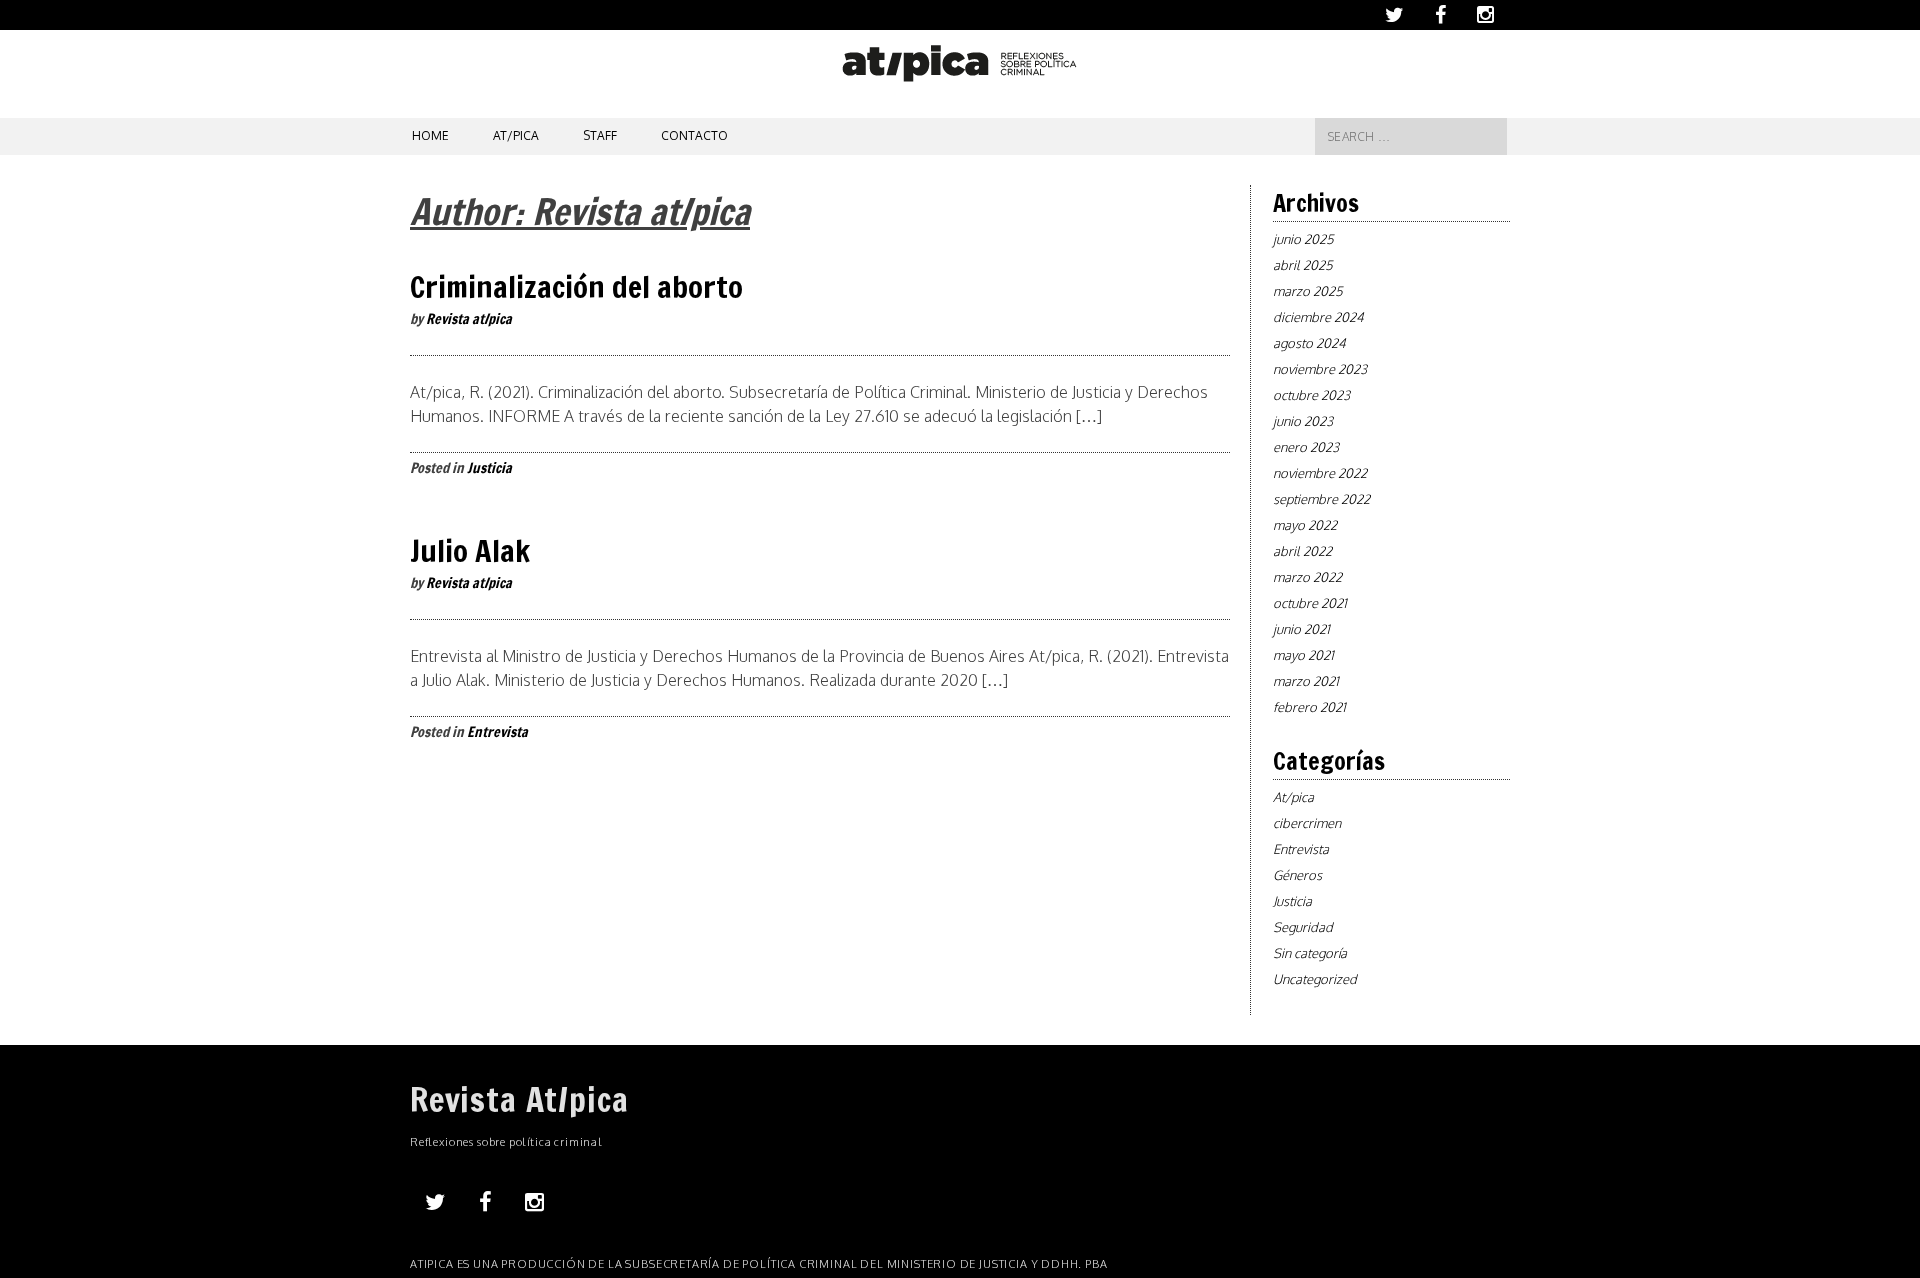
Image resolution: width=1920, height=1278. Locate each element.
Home (430, 135)
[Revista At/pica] (960, 76)
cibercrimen (1307, 823)
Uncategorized (1315, 979)
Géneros (1297, 875)
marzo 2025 (1308, 291)
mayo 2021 (1303, 655)
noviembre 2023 (1320, 369)
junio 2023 (1303, 421)
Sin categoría (1310, 953)
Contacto (694, 135)
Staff (600, 135)
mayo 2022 (1305, 525)
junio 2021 (1301, 629)
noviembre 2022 (1320, 473)
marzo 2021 (1306, 681)
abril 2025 (1303, 265)
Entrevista (497, 732)
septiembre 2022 (1321, 499)
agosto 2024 (1309, 343)
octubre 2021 (1310, 603)
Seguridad (1303, 927)
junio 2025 (1303, 239)
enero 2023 (1306, 447)
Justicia (489, 468)
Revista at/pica (469, 319)
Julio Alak (470, 550)
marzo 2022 (1307, 577)
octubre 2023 (1311, 395)
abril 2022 (1302, 551)
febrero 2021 (1309, 707)
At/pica (516, 135)
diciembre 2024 (1318, 317)
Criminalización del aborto (576, 286)
